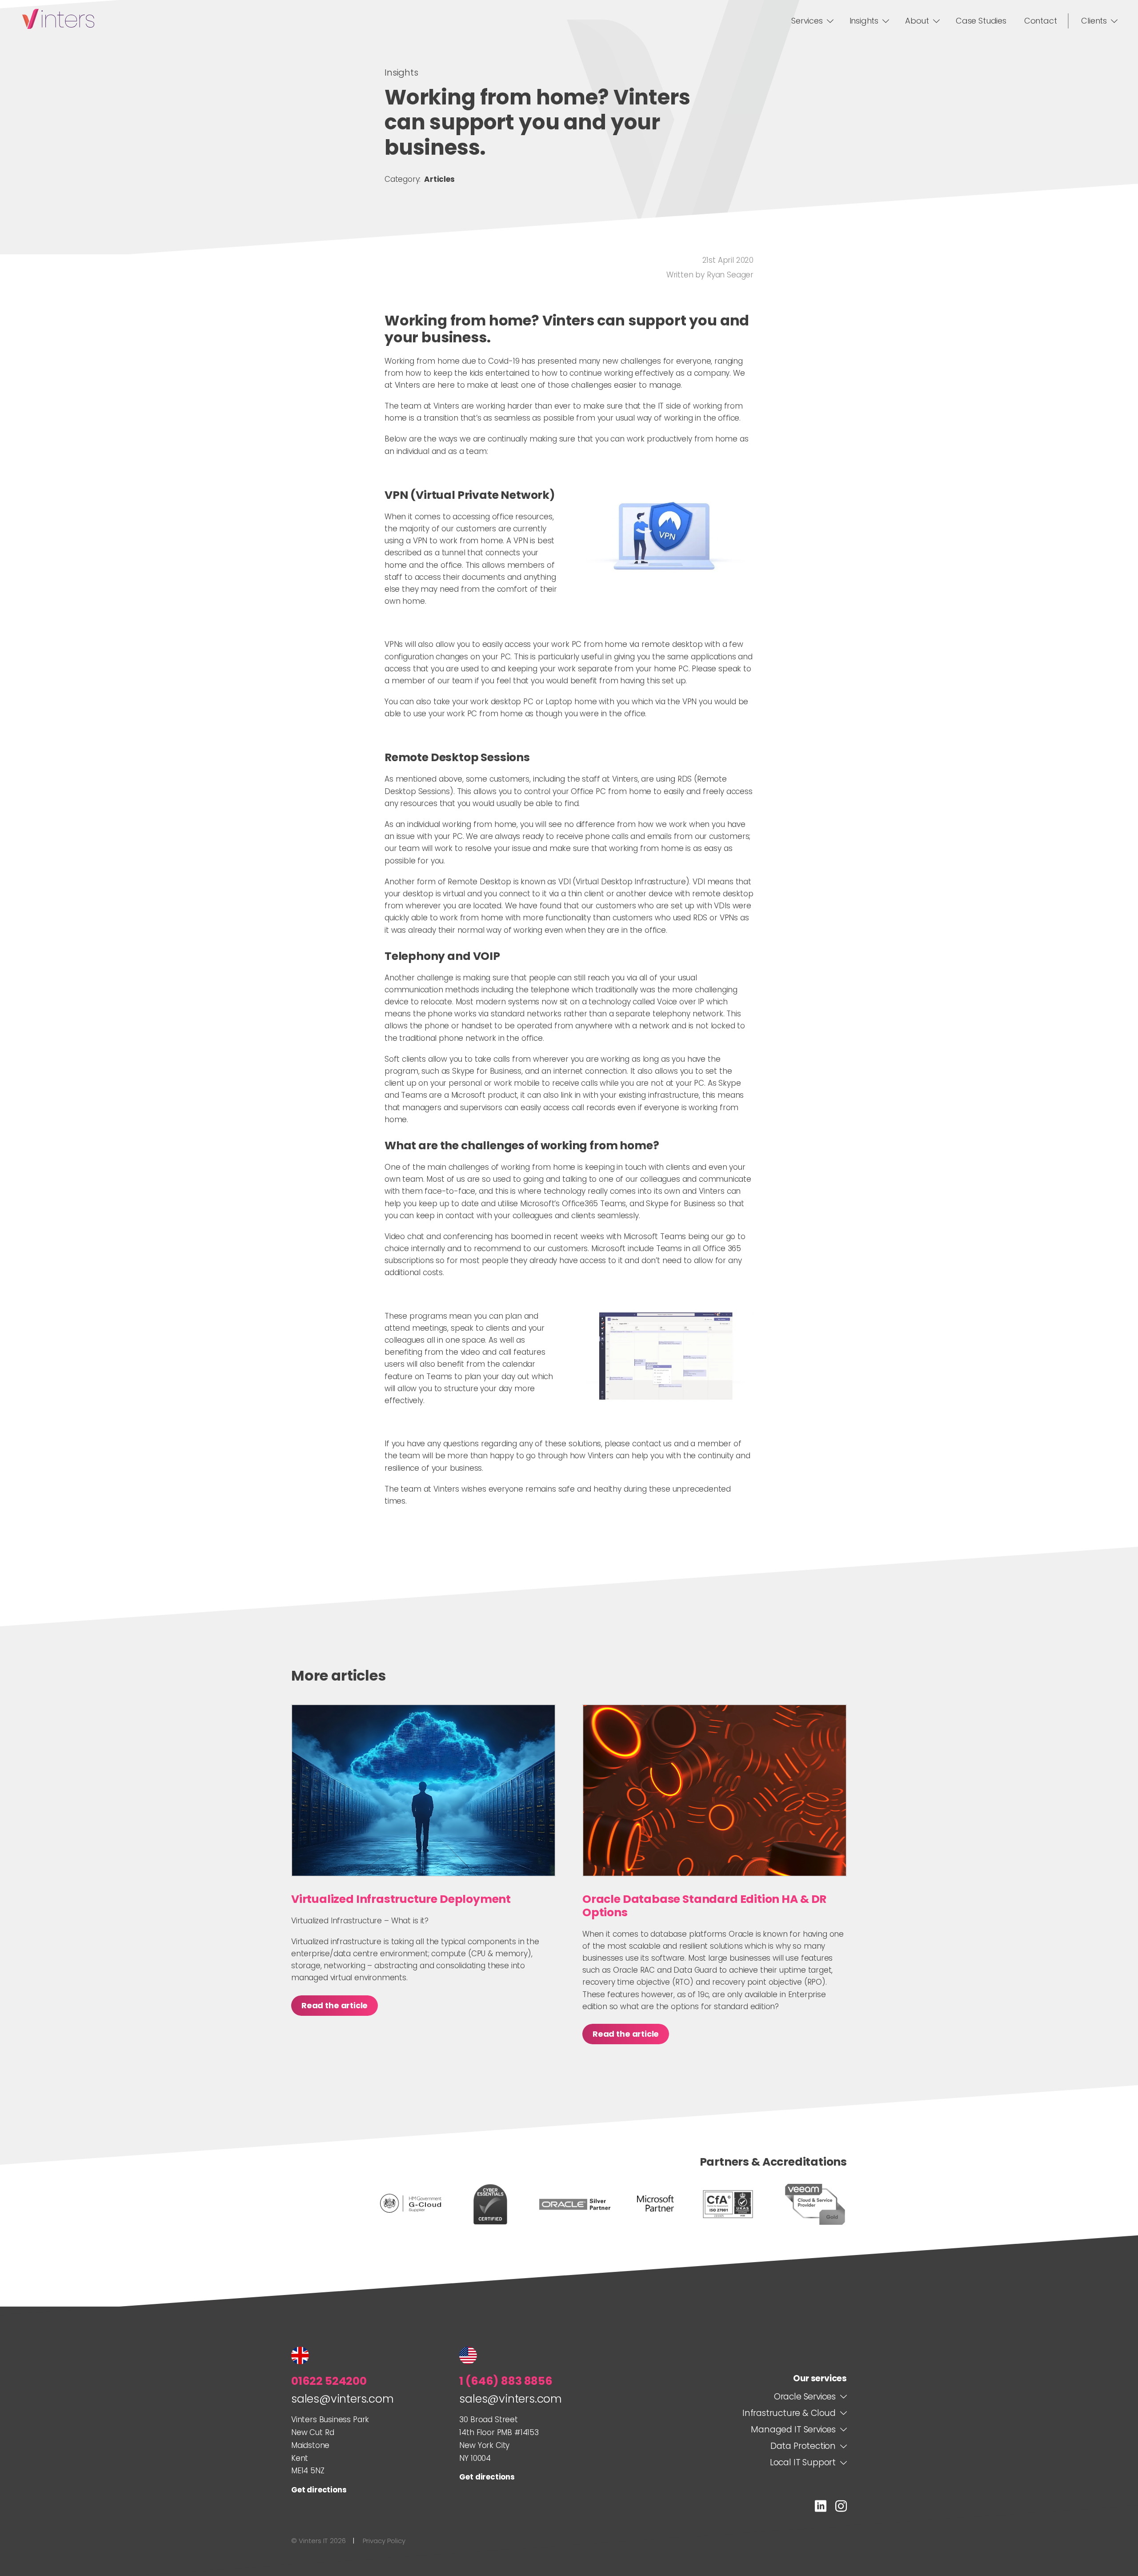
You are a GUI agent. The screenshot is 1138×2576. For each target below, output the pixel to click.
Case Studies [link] (981, 21)
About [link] (917, 21)
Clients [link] (1094, 21)
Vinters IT (58, 19)
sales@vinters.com (343, 2399)
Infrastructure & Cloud (789, 2413)
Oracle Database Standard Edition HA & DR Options (704, 1906)
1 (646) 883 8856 (506, 2381)
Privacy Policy (384, 2541)
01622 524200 (329, 2381)
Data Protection (803, 2446)
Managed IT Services (793, 2430)
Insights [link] (864, 21)
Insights (401, 72)
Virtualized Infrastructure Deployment (401, 1899)
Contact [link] (1041, 21)
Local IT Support (803, 2463)
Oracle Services (805, 2397)
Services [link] (807, 21)
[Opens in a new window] (821, 2508)
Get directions (319, 2490)
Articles (439, 179)
